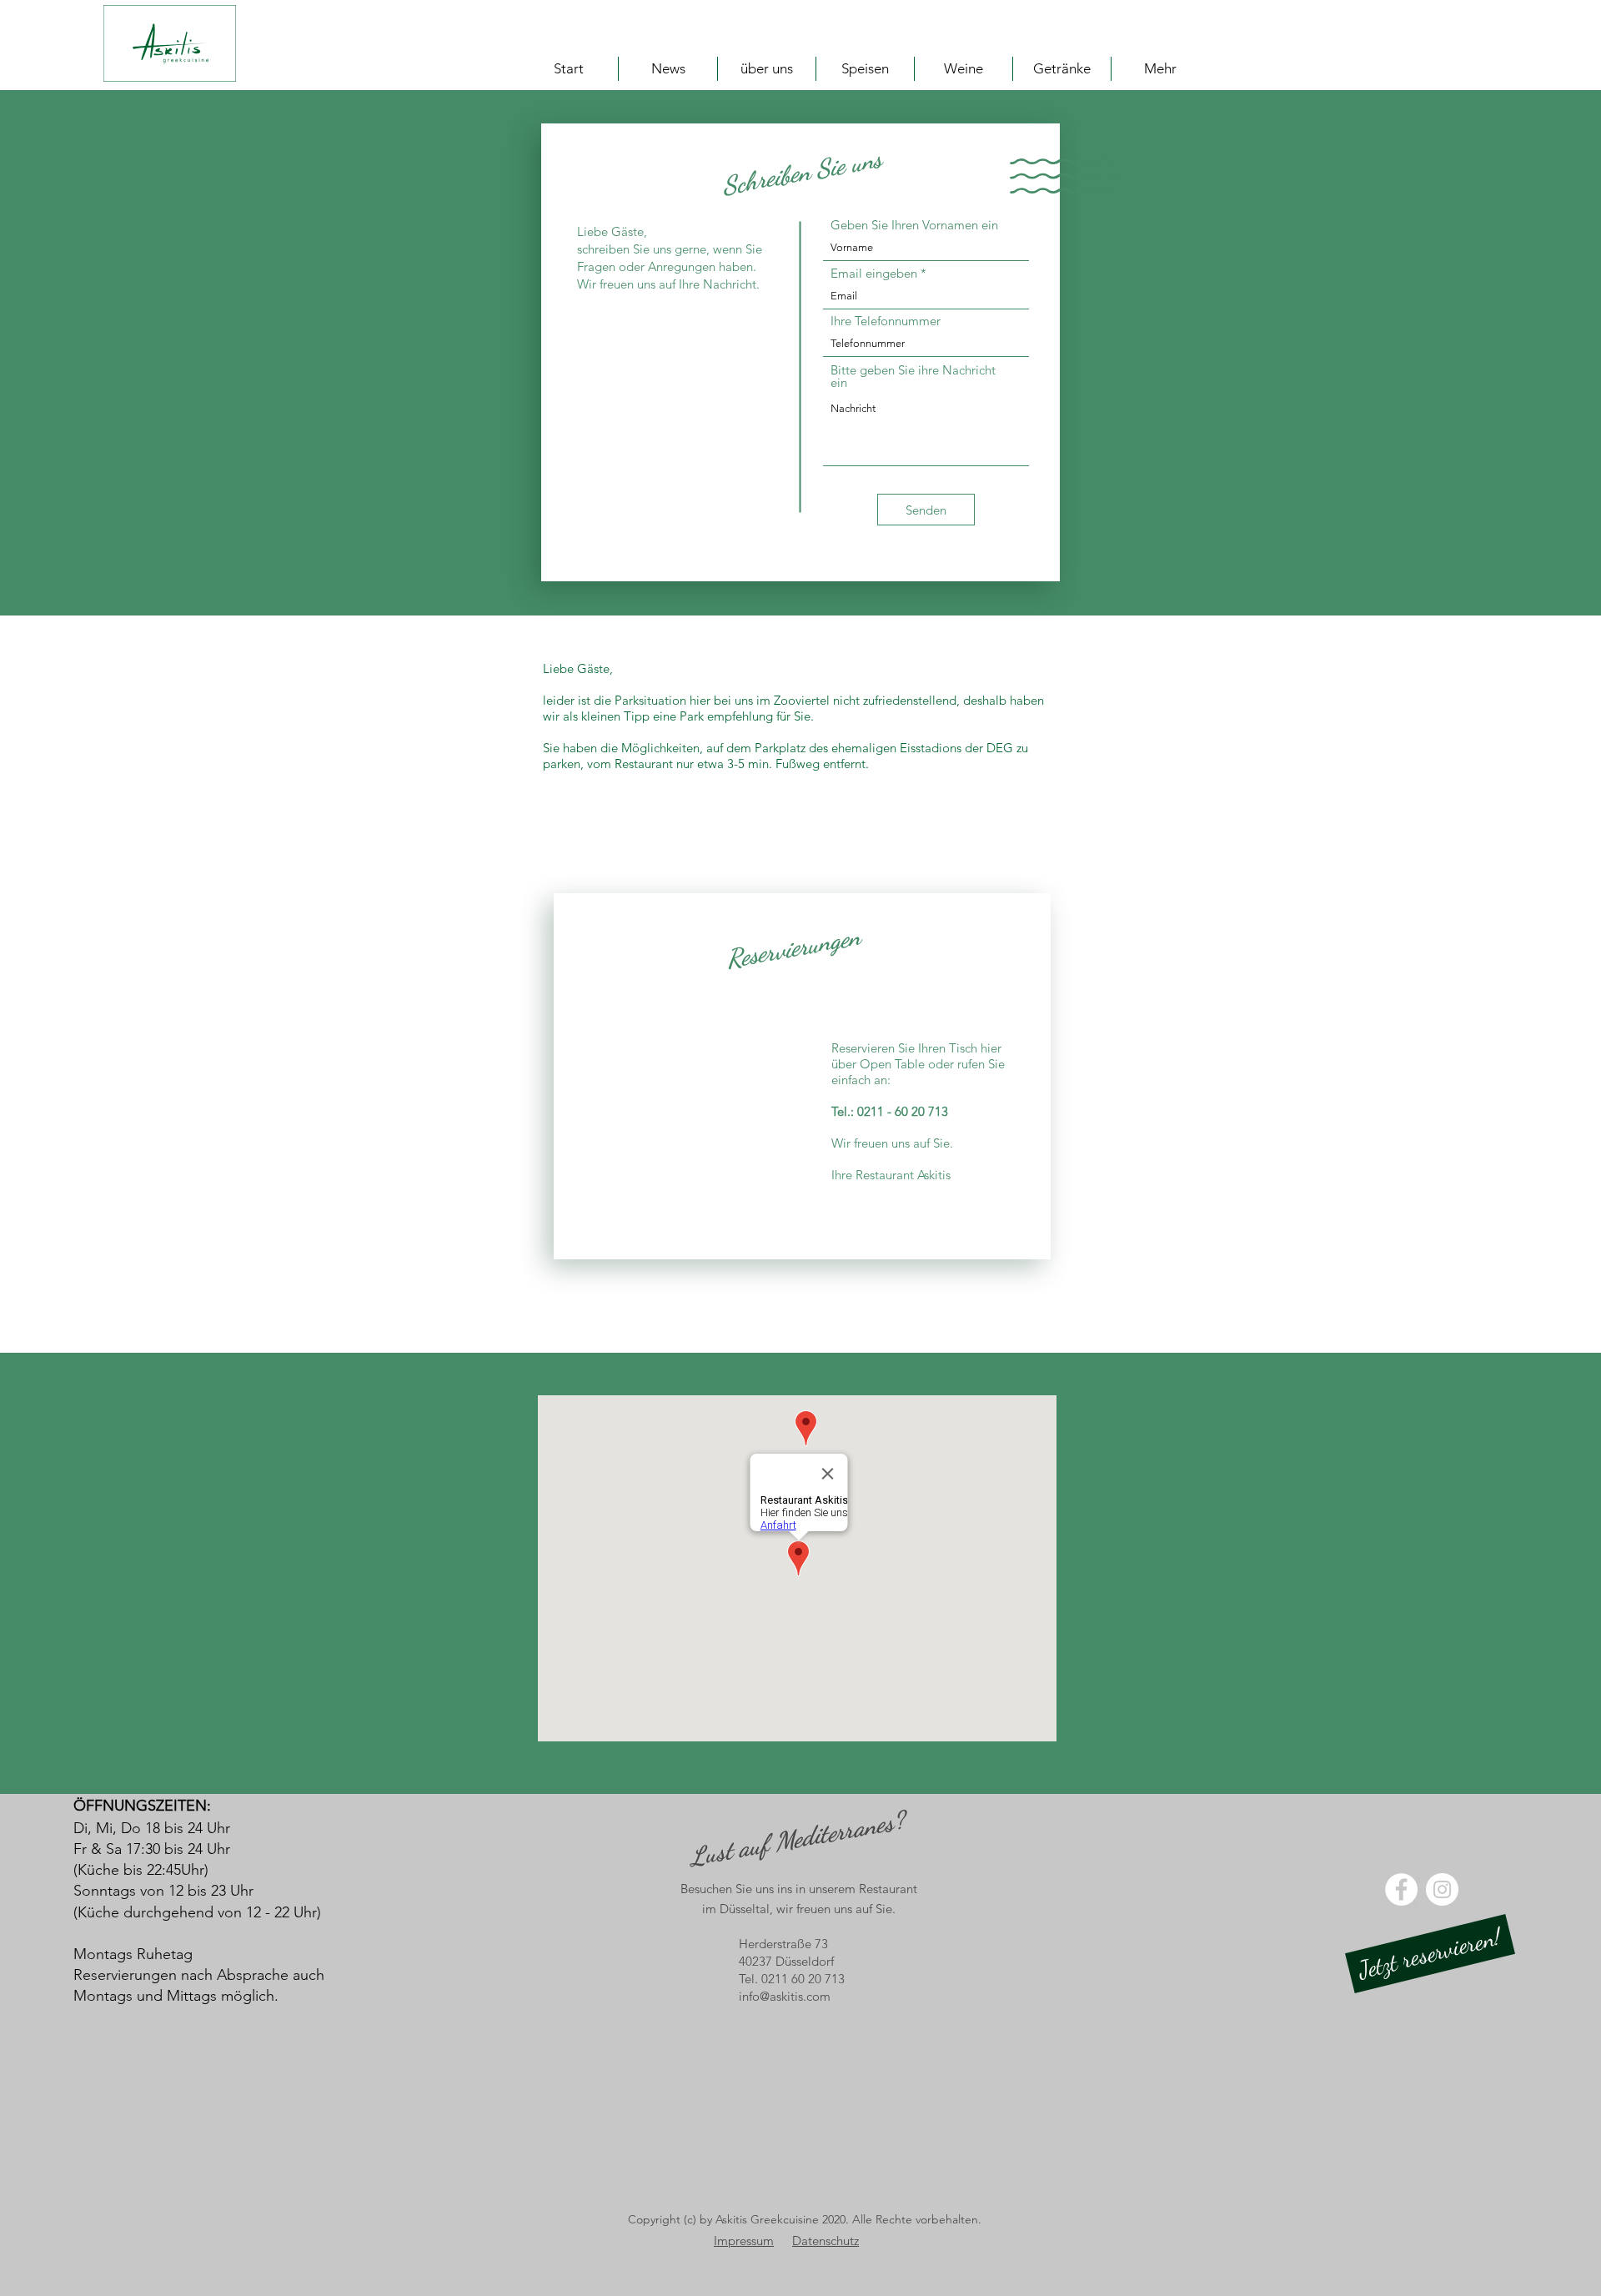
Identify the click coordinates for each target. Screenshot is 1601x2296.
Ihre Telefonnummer (886, 321)
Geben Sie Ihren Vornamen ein (914, 225)
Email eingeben (874, 273)
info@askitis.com (785, 1996)
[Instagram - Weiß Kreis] (1442, 1889)
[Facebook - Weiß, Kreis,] (1401, 1889)
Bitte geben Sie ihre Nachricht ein (913, 376)
